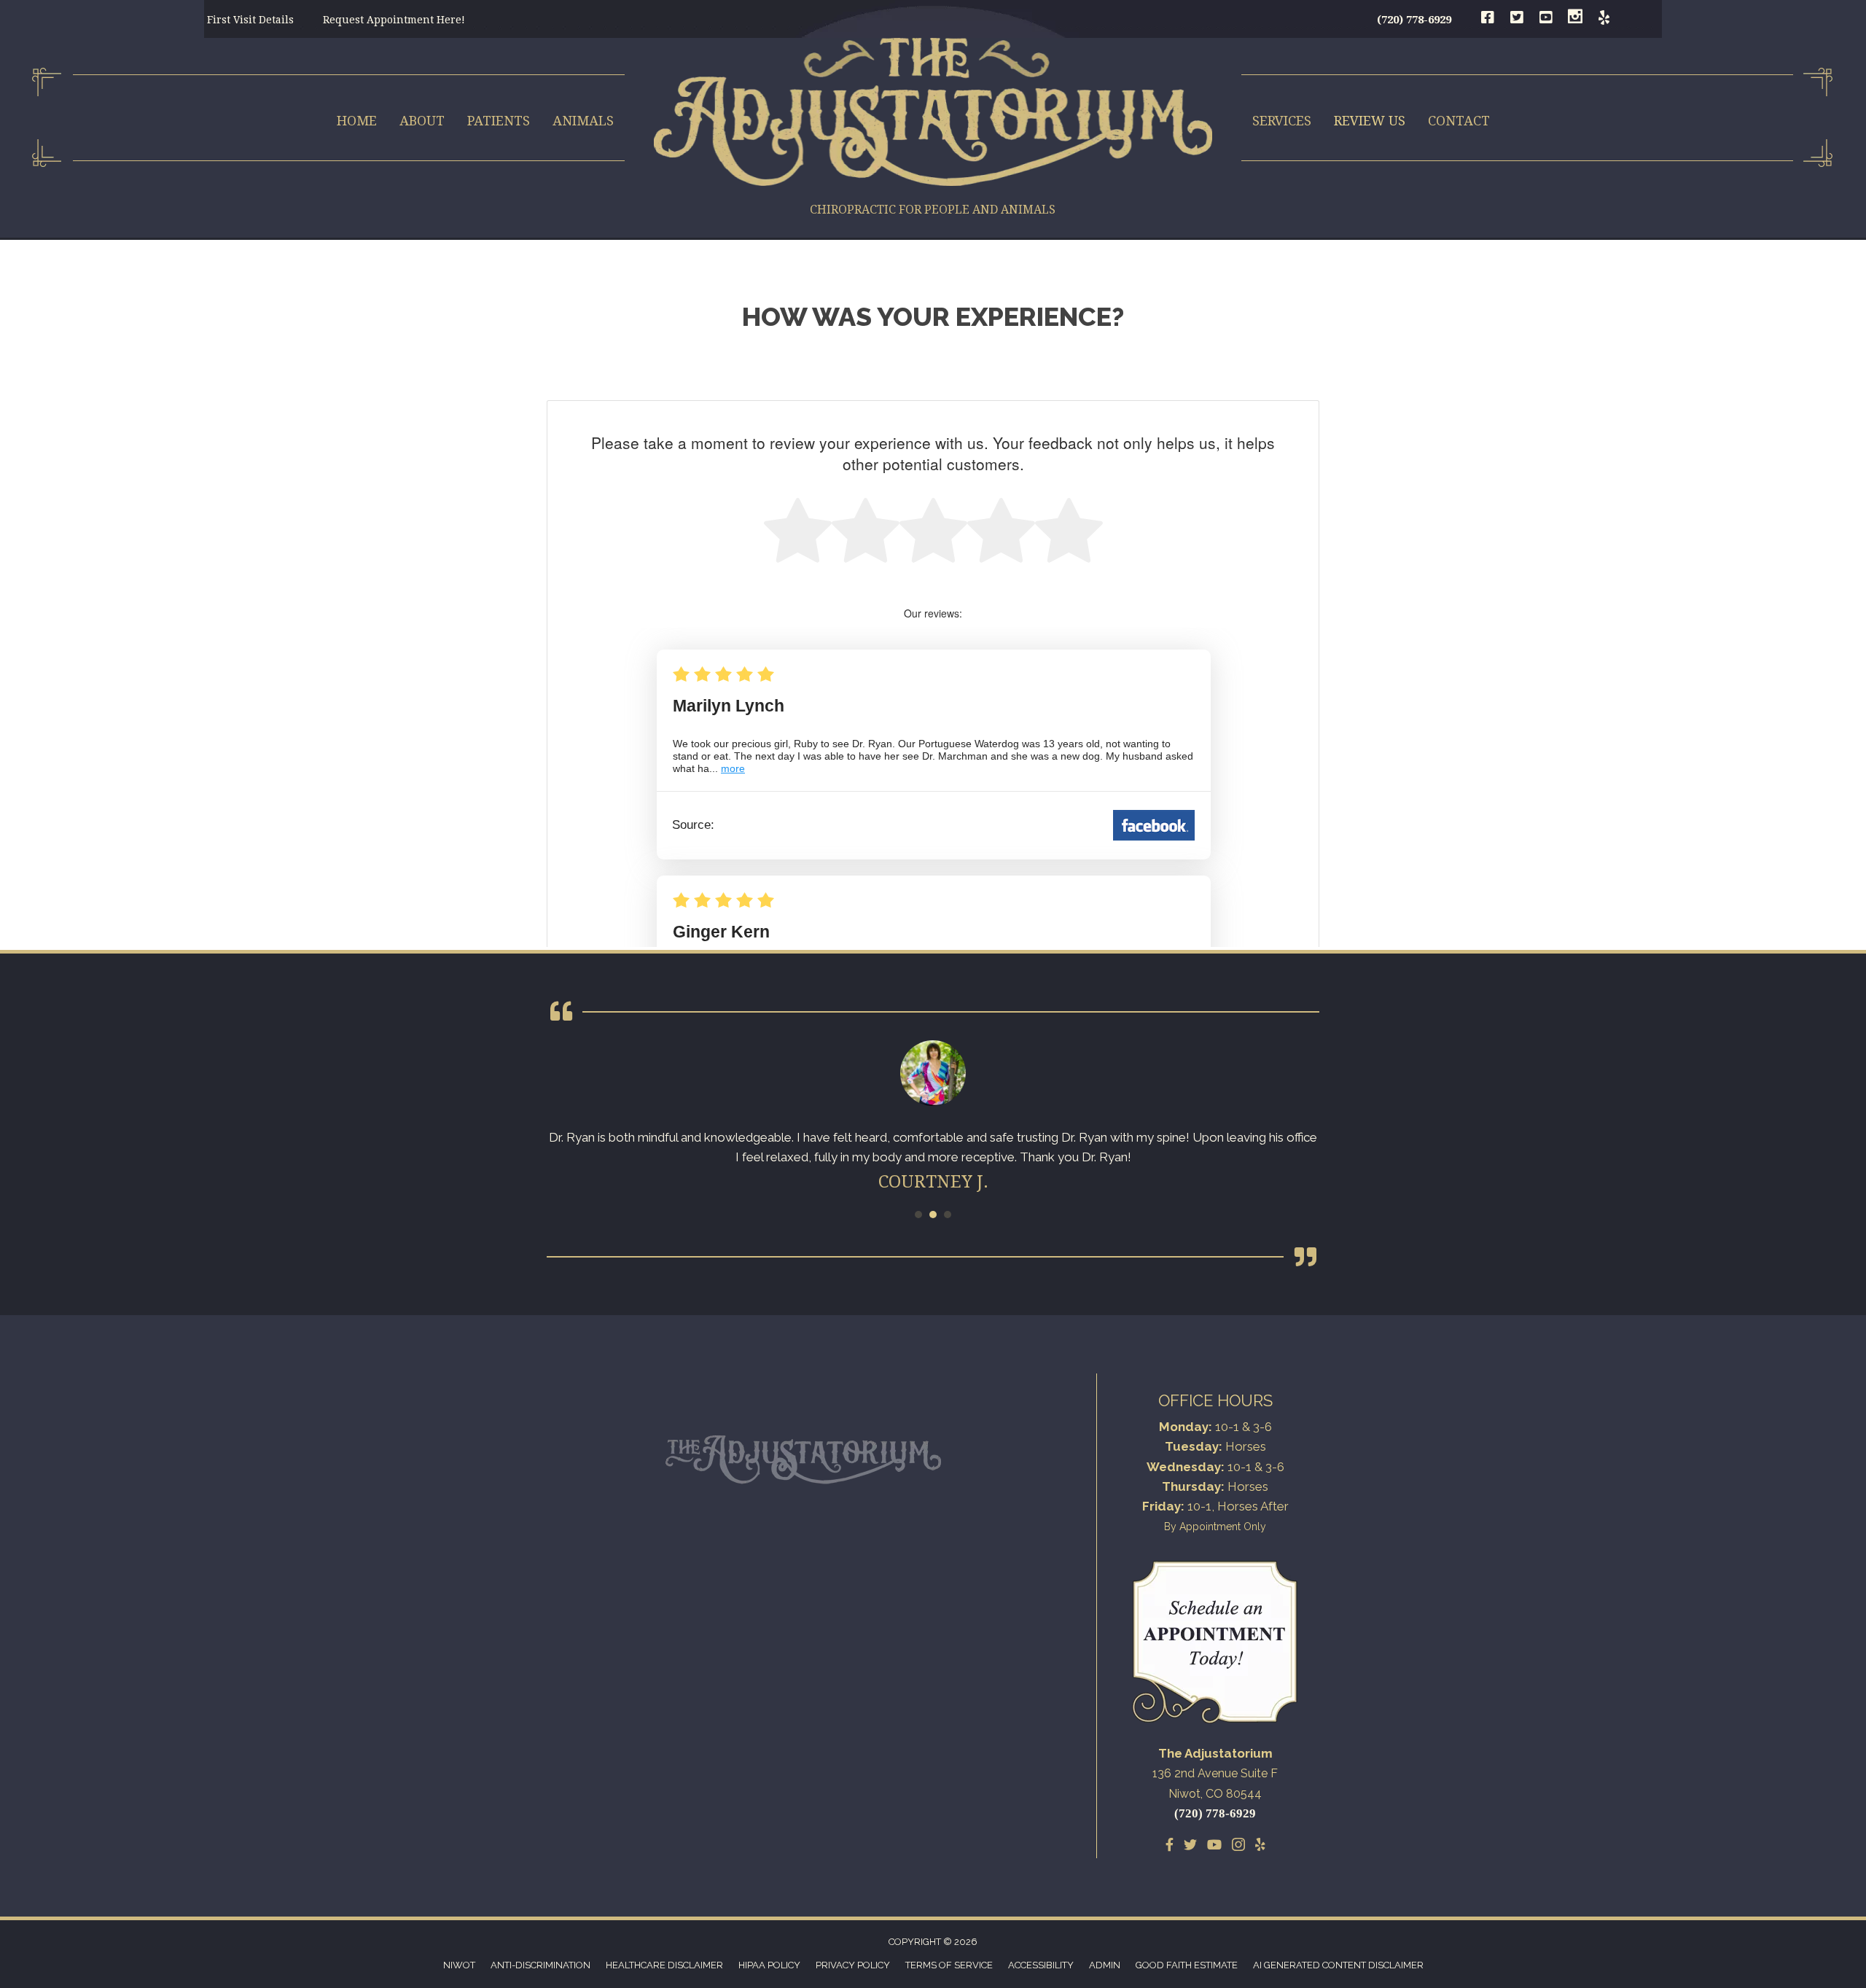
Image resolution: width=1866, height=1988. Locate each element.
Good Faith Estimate (1187, 1965)
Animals (583, 121)
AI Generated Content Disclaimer (1338, 1965)
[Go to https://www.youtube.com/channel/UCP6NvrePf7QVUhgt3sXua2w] (1546, 19)
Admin (1105, 1965)
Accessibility (1041, 1965)
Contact (1459, 121)
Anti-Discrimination (540, 1965)
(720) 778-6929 (1414, 20)
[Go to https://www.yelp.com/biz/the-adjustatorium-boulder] (1604, 19)
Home (357, 121)
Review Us (1370, 121)
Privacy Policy (853, 1965)
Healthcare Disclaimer (664, 1965)
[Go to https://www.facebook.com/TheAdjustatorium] (1488, 19)
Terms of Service (949, 1965)
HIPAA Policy (769, 1965)
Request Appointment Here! (394, 20)
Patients (499, 121)
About (422, 121)
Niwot (459, 1965)
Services (1282, 121)
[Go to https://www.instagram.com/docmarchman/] (1575, 19)
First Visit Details (250, 20)
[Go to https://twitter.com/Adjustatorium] (1517, 19)
